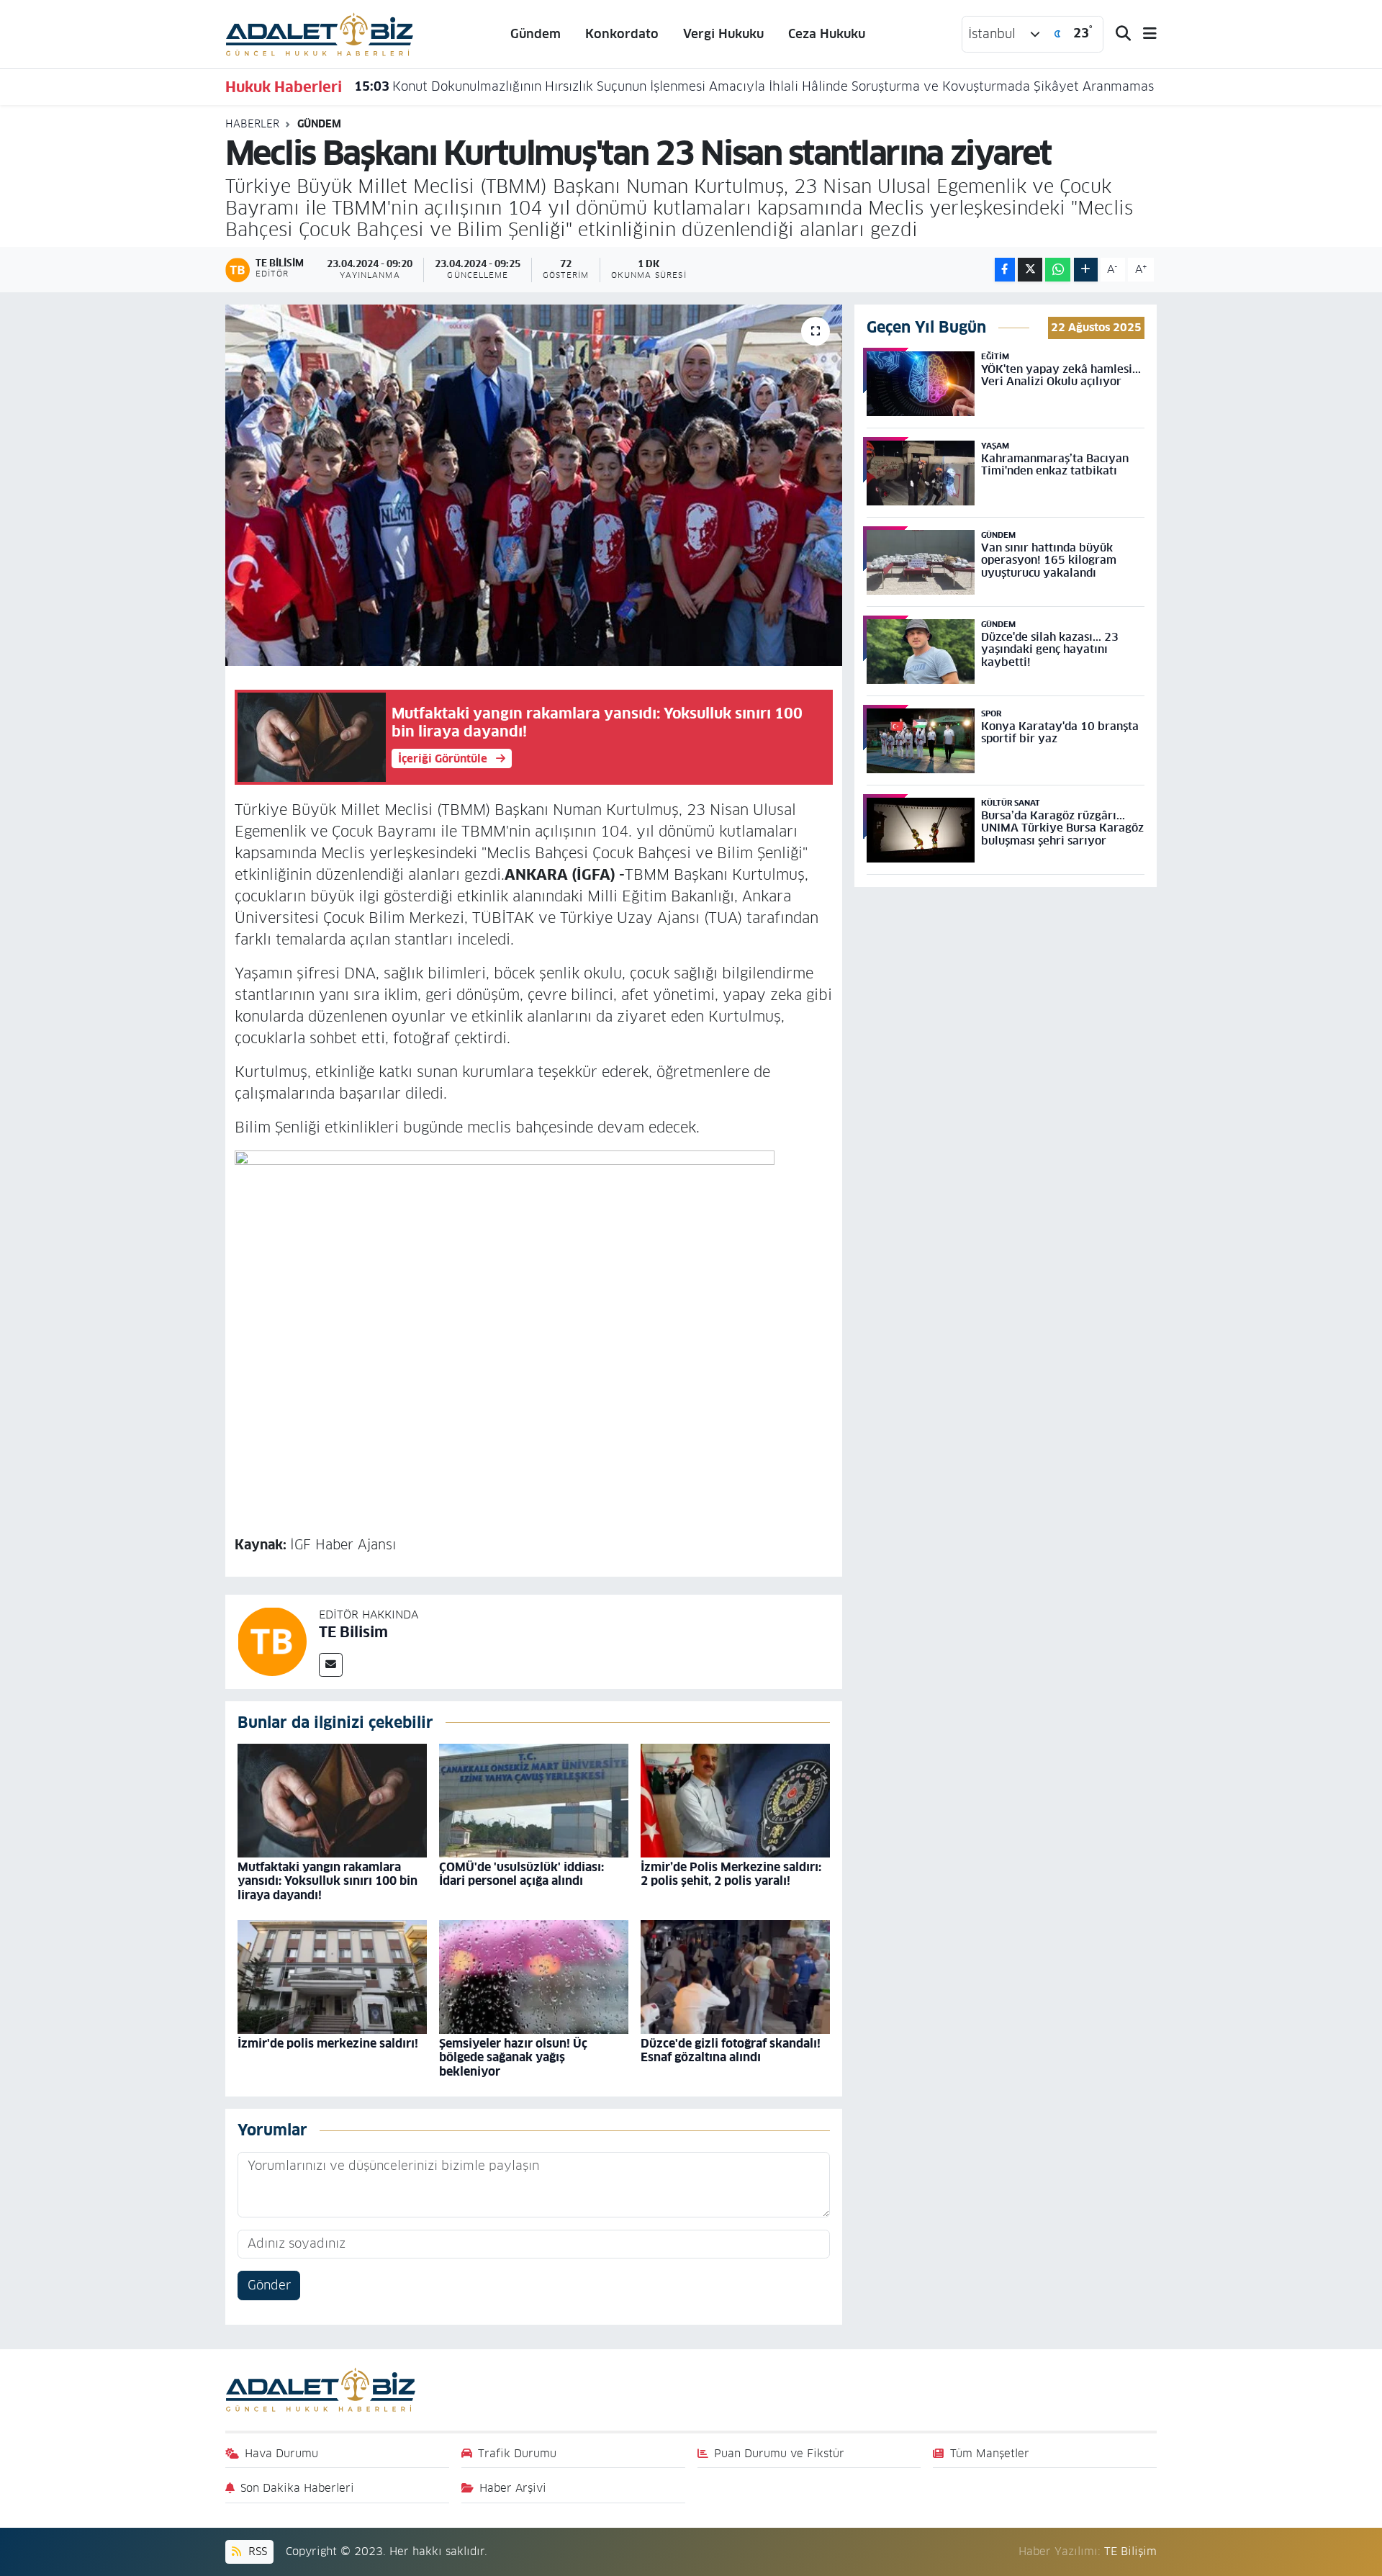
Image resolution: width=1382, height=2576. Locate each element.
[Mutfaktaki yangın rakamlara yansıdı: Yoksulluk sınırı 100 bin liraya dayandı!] (332, 1800)
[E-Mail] (331, 1665)
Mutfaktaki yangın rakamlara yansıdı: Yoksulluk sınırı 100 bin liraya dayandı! (328, 1881)
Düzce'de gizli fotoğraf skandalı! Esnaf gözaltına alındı (731, 2050)
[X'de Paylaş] (1030, 270)
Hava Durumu (281, 2453)
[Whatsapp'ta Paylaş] (1058, 270)
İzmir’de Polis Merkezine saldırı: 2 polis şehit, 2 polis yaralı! (731, 1874)
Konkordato (622, 34)
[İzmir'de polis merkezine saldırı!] (332, 1976)
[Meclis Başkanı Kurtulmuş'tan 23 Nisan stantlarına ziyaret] (534, 485)
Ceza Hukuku (827, 34)
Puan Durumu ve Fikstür (779, 2453)
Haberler (252, 124)
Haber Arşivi (513, 2488)
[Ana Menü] (1144, 34)
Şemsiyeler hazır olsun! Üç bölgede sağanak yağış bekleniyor (513, 2057)
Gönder (269, 2285)
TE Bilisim (353, 1632)
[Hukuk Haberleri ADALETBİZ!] (320, 33)
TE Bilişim (1130, 2551)
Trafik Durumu (517, 2453)
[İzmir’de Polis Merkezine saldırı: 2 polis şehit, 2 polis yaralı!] (735, 1800)
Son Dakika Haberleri (297, 2488)
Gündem (536, 34)
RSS (256, 2551)
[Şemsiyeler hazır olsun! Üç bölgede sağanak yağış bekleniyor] (534, 1976)
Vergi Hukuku (723, 34)
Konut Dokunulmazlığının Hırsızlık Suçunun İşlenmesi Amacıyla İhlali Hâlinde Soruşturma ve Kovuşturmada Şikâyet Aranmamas (754, 86)
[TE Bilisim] (272, 1641)
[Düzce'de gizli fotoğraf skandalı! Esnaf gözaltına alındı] (735, 1976)
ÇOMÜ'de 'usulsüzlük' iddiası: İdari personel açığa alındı (521, 1874)
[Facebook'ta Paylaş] (1005, 270)
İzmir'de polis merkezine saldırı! (328, 2044)
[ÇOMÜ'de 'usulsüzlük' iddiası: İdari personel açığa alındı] (534, 1800)
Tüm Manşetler (990, 2453)
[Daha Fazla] (1086, 270)
